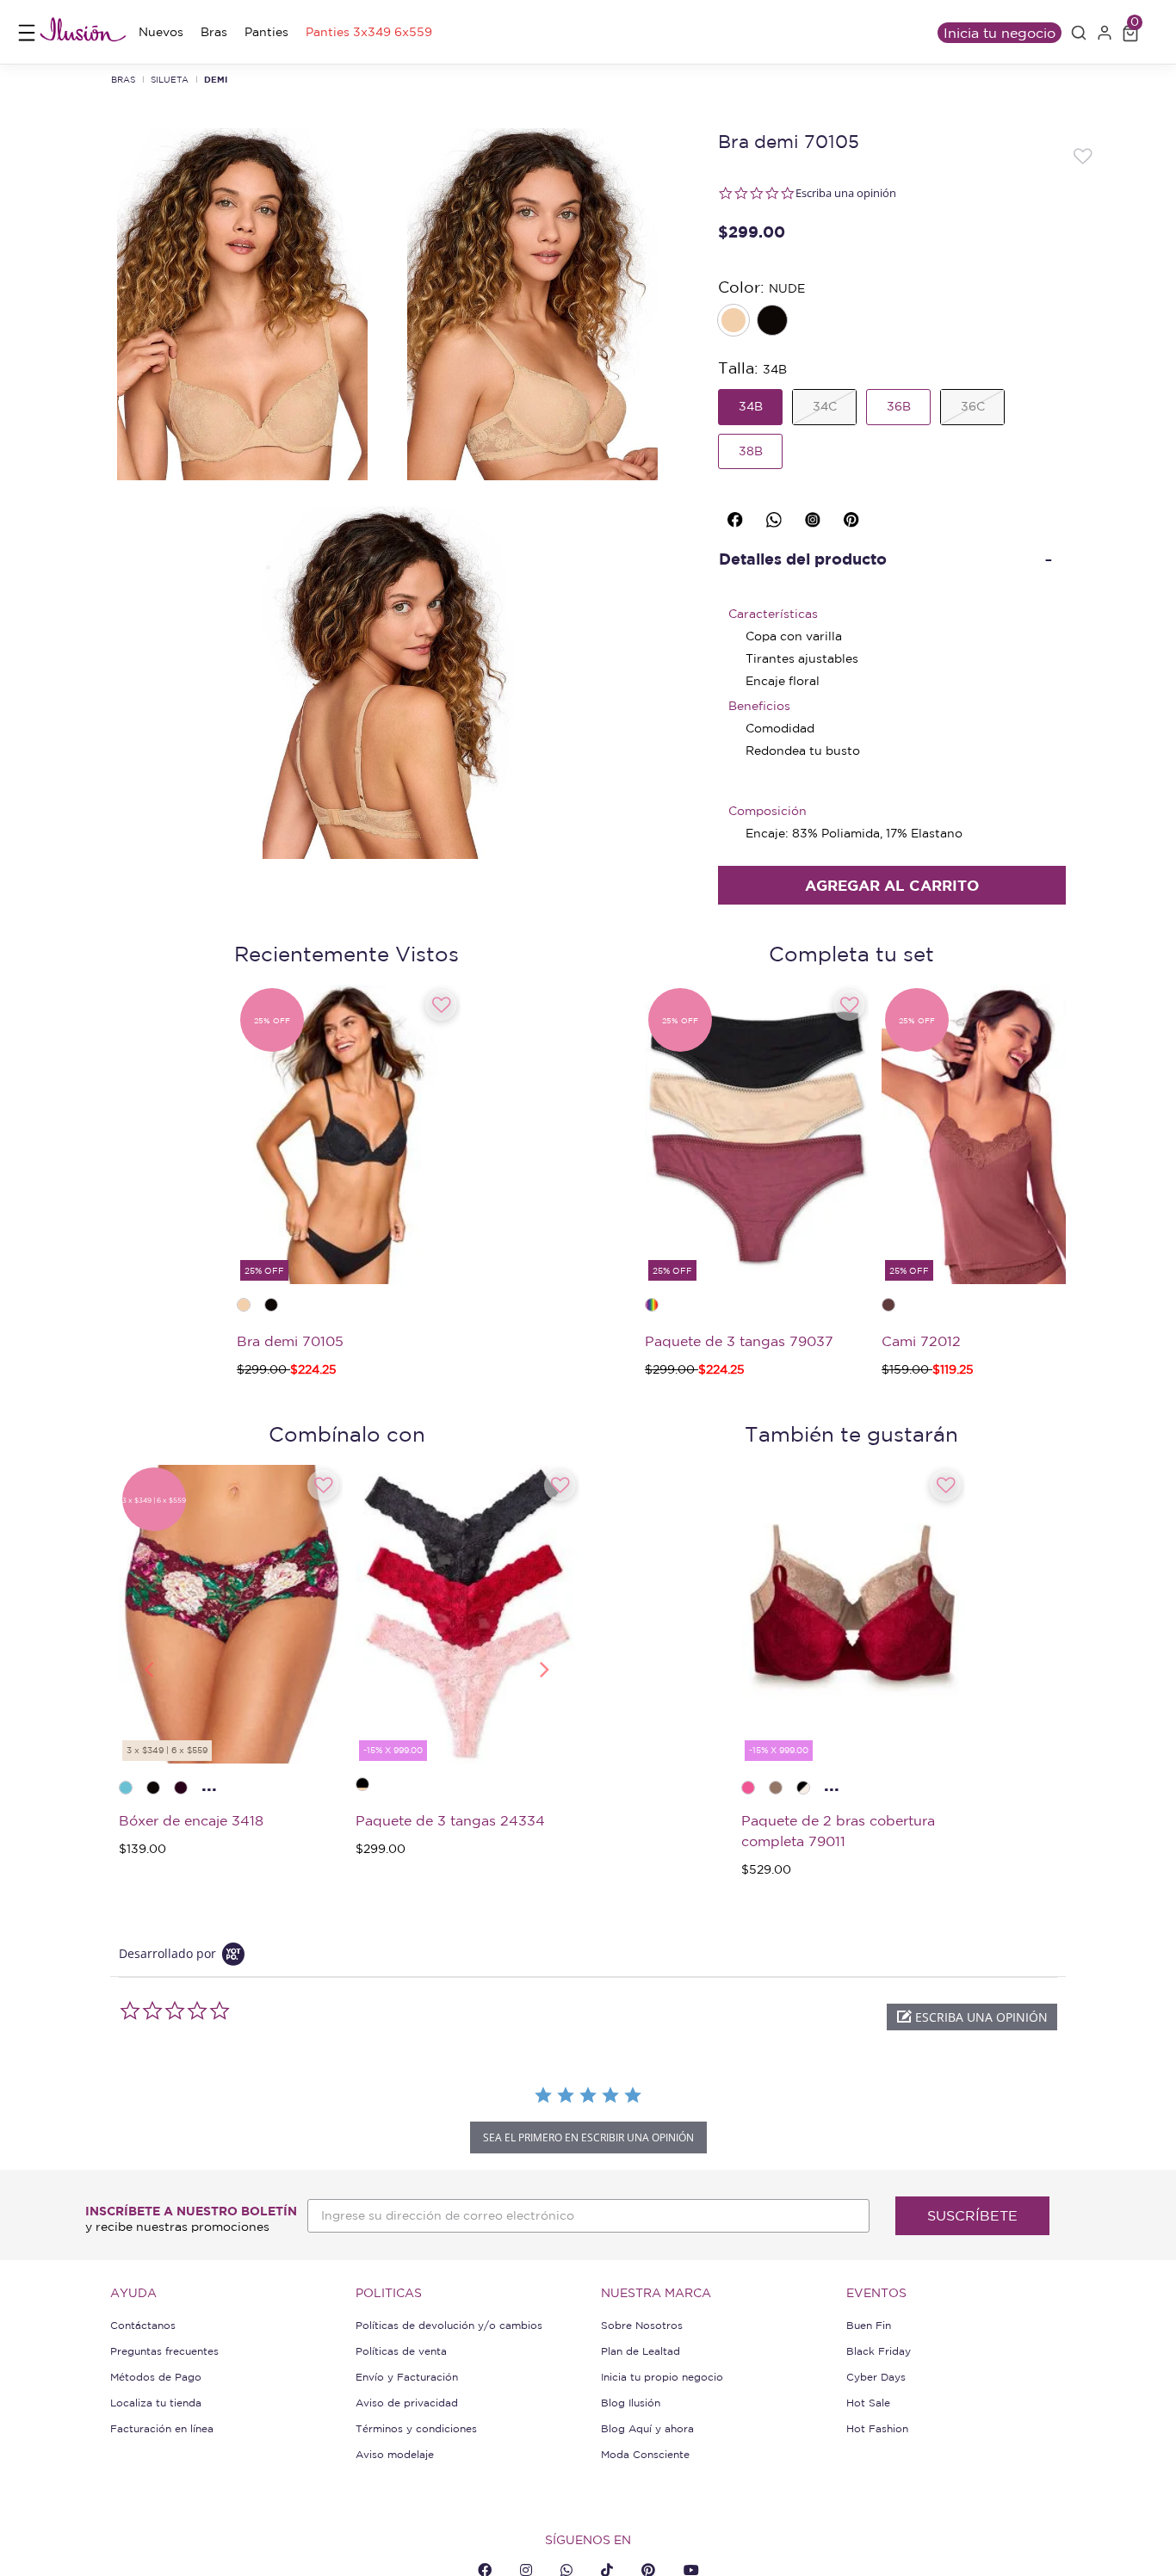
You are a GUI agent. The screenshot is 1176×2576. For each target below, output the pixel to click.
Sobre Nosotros (642, 2325)
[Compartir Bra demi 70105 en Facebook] (738, 516)
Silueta (170, 79)
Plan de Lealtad (641, 2351)
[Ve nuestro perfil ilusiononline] (815, 516)
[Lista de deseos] (1083, 155)
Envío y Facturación (407, 2377)
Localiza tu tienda (156, 2403)
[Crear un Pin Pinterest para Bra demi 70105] (854, 516)
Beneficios (759, 706)
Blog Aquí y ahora (647, 2428)
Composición (767, 811)
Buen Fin (869, 2325)
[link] (161, 32)
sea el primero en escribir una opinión (588, 2137)
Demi (216, 79)
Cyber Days (876, 2377)
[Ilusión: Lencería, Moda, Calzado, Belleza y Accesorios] (83, 32)
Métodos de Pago (156, 2377)
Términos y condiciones (416, 2428)
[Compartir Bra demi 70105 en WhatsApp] (777, 516)
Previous (148, 1668)
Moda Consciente (645, 2454)
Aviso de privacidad (407, 2403)
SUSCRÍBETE (972, 2215)
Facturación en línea (162, 2428)
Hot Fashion (877, 2428)
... (209, 1785)
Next (545, 1668)
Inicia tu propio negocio (662, 2377)
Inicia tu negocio (1000, 33)
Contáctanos (143, 2325)
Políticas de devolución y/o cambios (449, 2325)
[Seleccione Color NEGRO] (774, 322)
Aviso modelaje (395, 2454)
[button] (1079, 33)
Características (773, 614)
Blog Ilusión (631, 2403)
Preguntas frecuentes (164, 2351)
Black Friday (879, 2351)
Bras (123, 79)
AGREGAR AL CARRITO (892, 885)
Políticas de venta (401, 2351)
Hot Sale (868, 2403)
